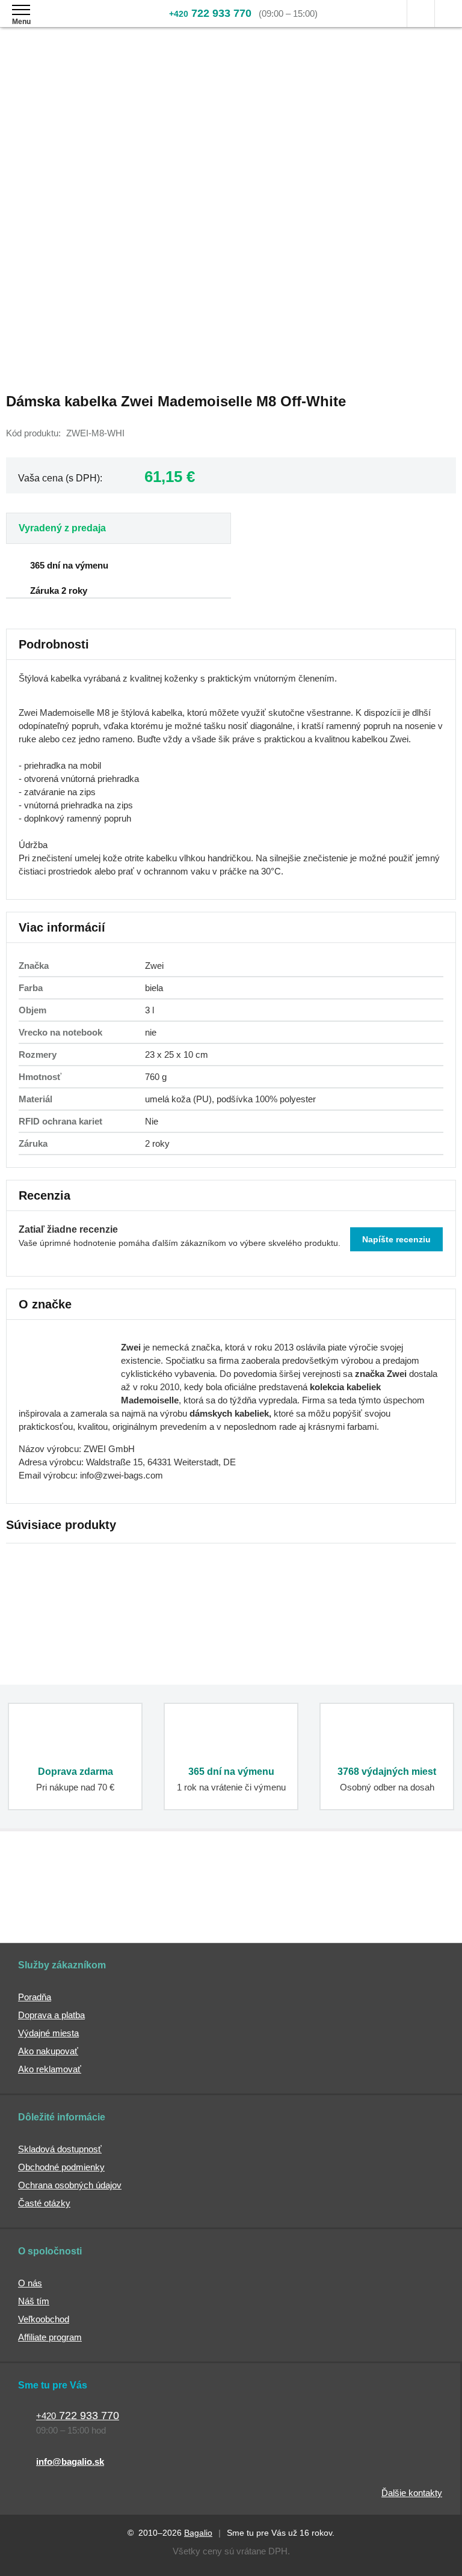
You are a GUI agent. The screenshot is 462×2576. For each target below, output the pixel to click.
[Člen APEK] (51, 1896)
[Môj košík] (448, 14)
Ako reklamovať (50, 2069)
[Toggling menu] (21, 10)
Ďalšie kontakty (412, 2493)
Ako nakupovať (48, 2051)
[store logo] (80, 23)
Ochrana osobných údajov (70, 2185)
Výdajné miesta (48, 2033)
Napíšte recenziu (396, 1239)
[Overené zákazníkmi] (180, 1896)
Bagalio (198, 2533)
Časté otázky (44, 2203)
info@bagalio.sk (70, 2462)
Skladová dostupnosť (60, 2149)
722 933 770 (210, 13)
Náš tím (34, 2301)
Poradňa (35, 1997)
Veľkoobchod (44, 2319)
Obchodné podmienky (61, 2167)
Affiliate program (50, 2337)
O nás (30, 2283)
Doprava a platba (51, 2015)
